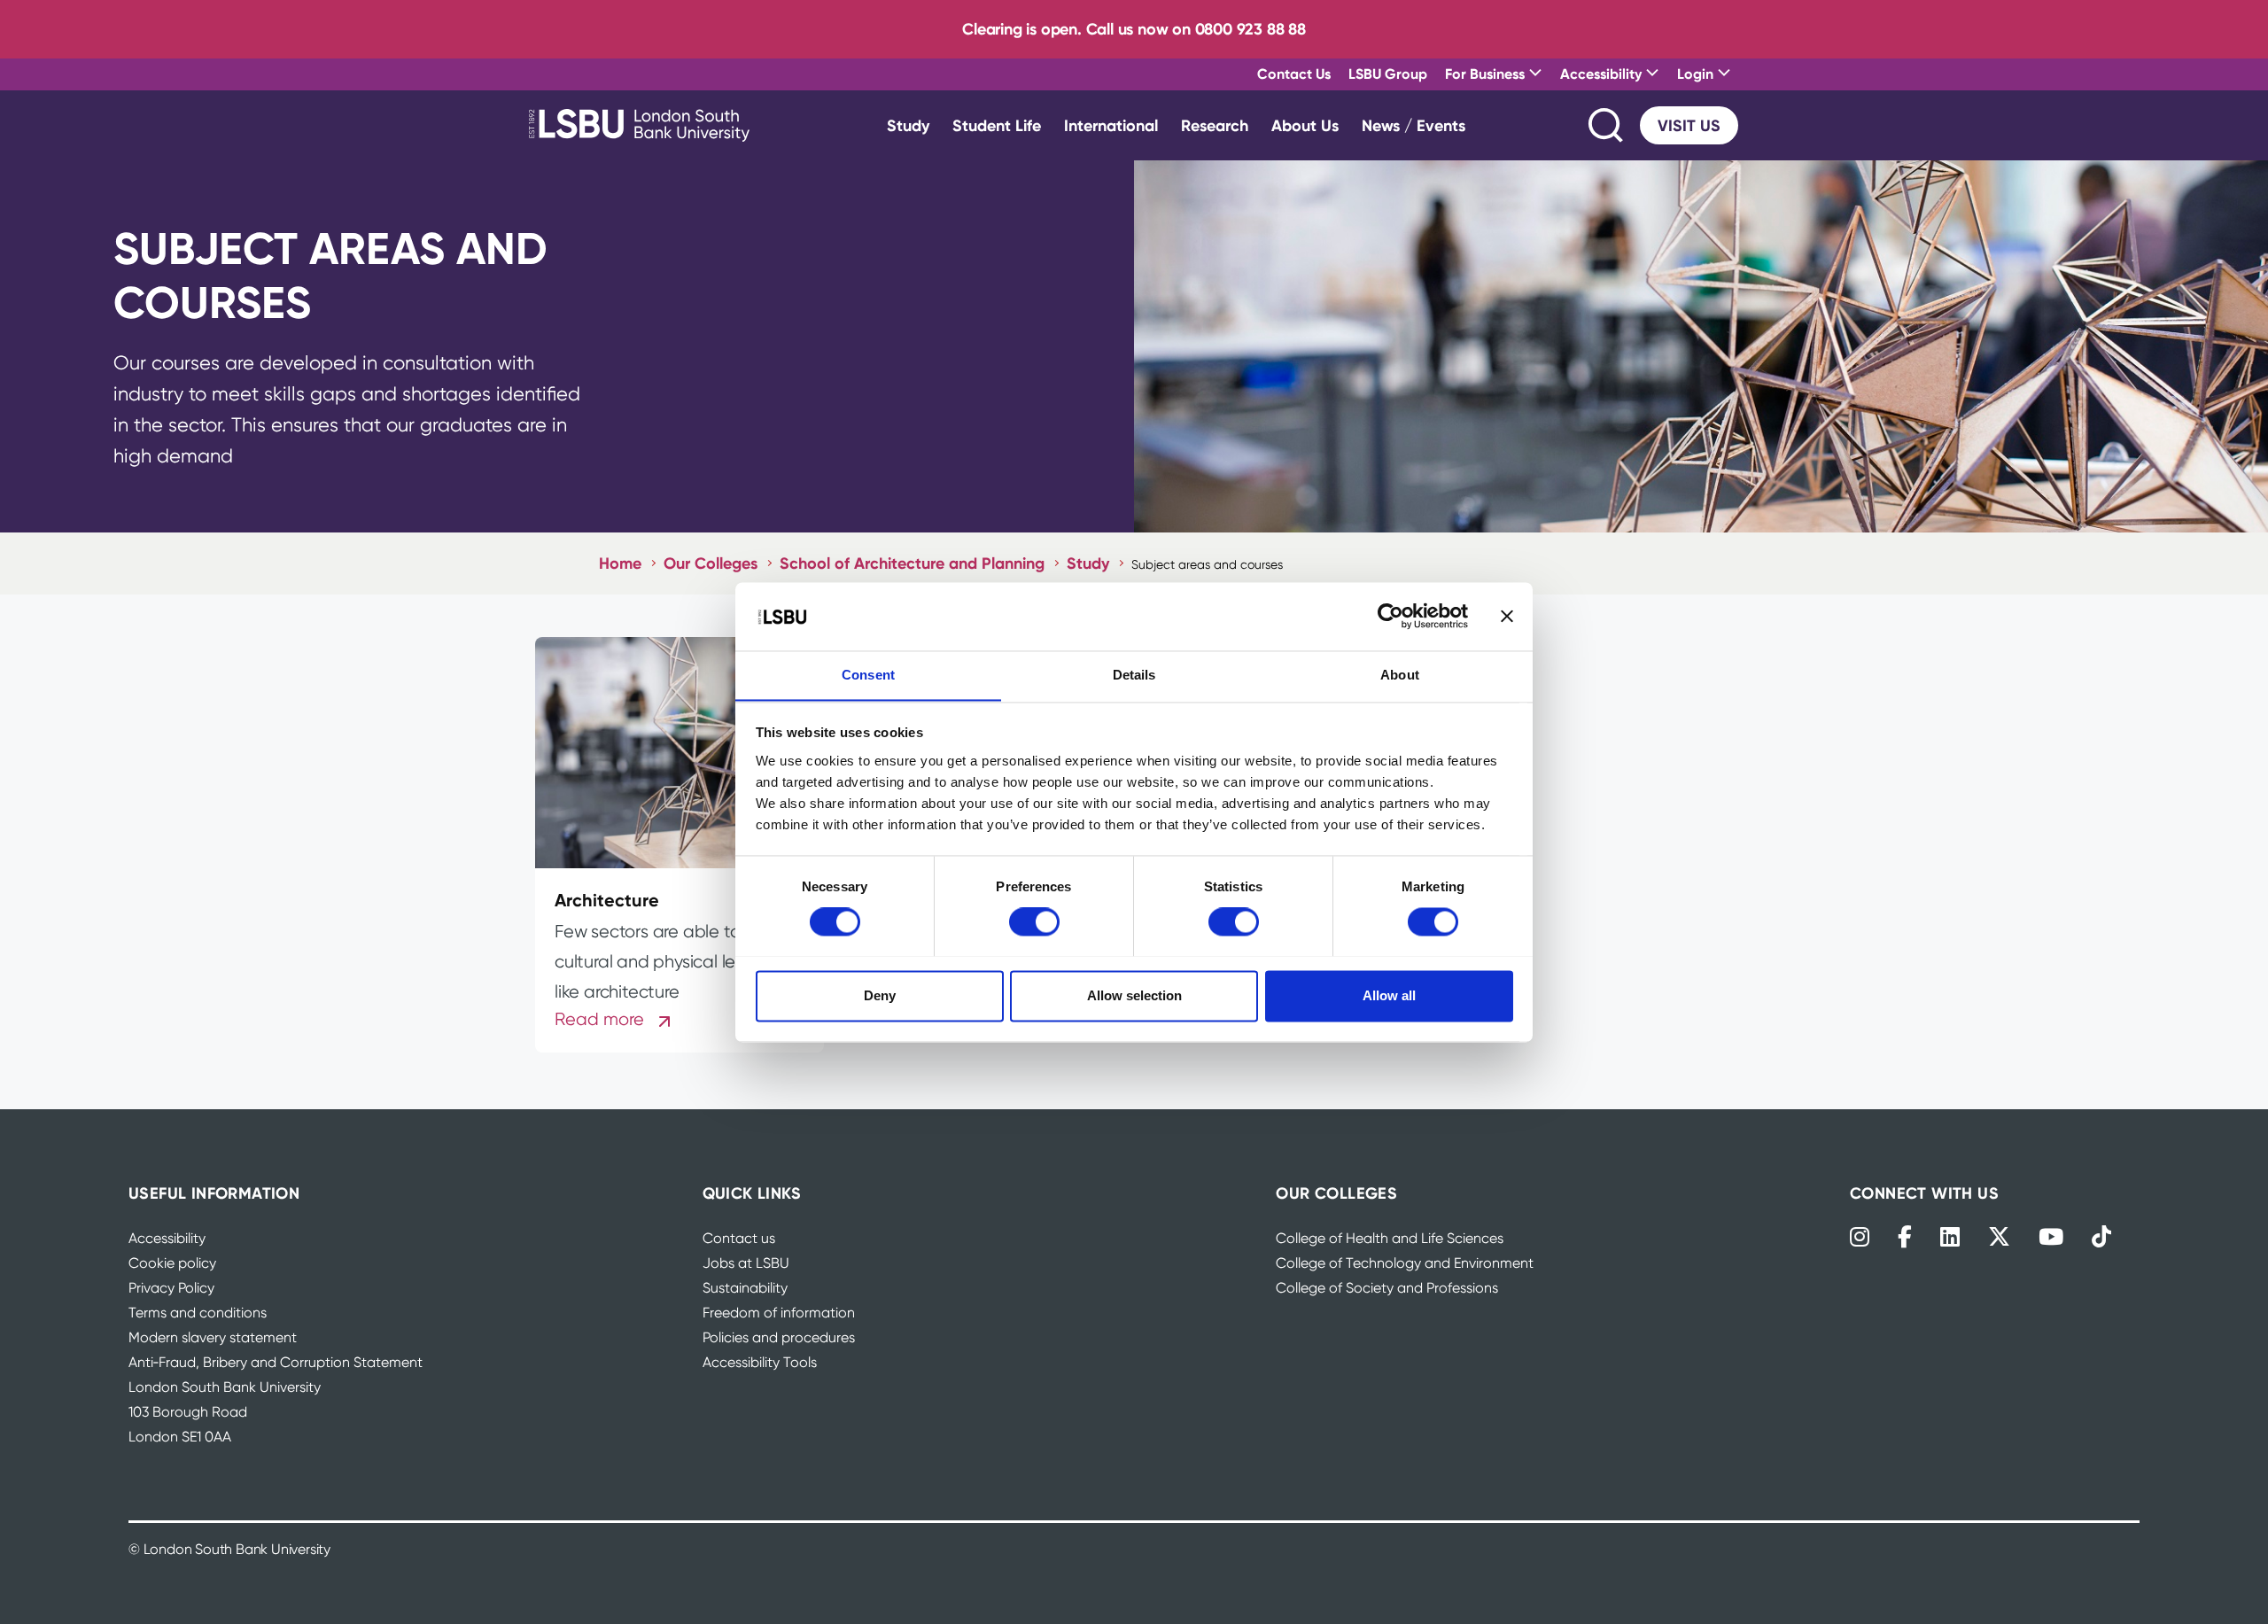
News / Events (1414, 125)
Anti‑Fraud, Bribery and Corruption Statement (276, 1362)
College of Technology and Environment (1405, 1263)
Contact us (739, 1238)
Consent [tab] (868, 675)
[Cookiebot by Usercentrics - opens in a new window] (1390, 616)
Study (908, 125)
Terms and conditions (198, 1313)
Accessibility (167, 1238)
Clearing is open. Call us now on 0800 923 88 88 (1134, 29)
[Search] (1607, 125)
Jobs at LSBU (746, 1263)
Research (1215, 125)
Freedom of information (779, 1313)
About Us (1305, 125)
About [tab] (1400, 675)
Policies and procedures (779, 1337)
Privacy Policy (171, 1288)
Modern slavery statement (213, 1337)
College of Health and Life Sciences (1390, 1238)
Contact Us (1294, 74)
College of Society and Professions (1387, 1288)
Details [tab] (1134, 675)
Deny (880, 995)
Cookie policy (172, 1263)
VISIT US (1689, 125)
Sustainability (745, 1288)
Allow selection (1134, 995)
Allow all (1389, 995)
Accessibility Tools (760, 1362)
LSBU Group (1388, 74)
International (1111, 125)
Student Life (997, 125)
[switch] (1034, 921)
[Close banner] (1507, 616)
